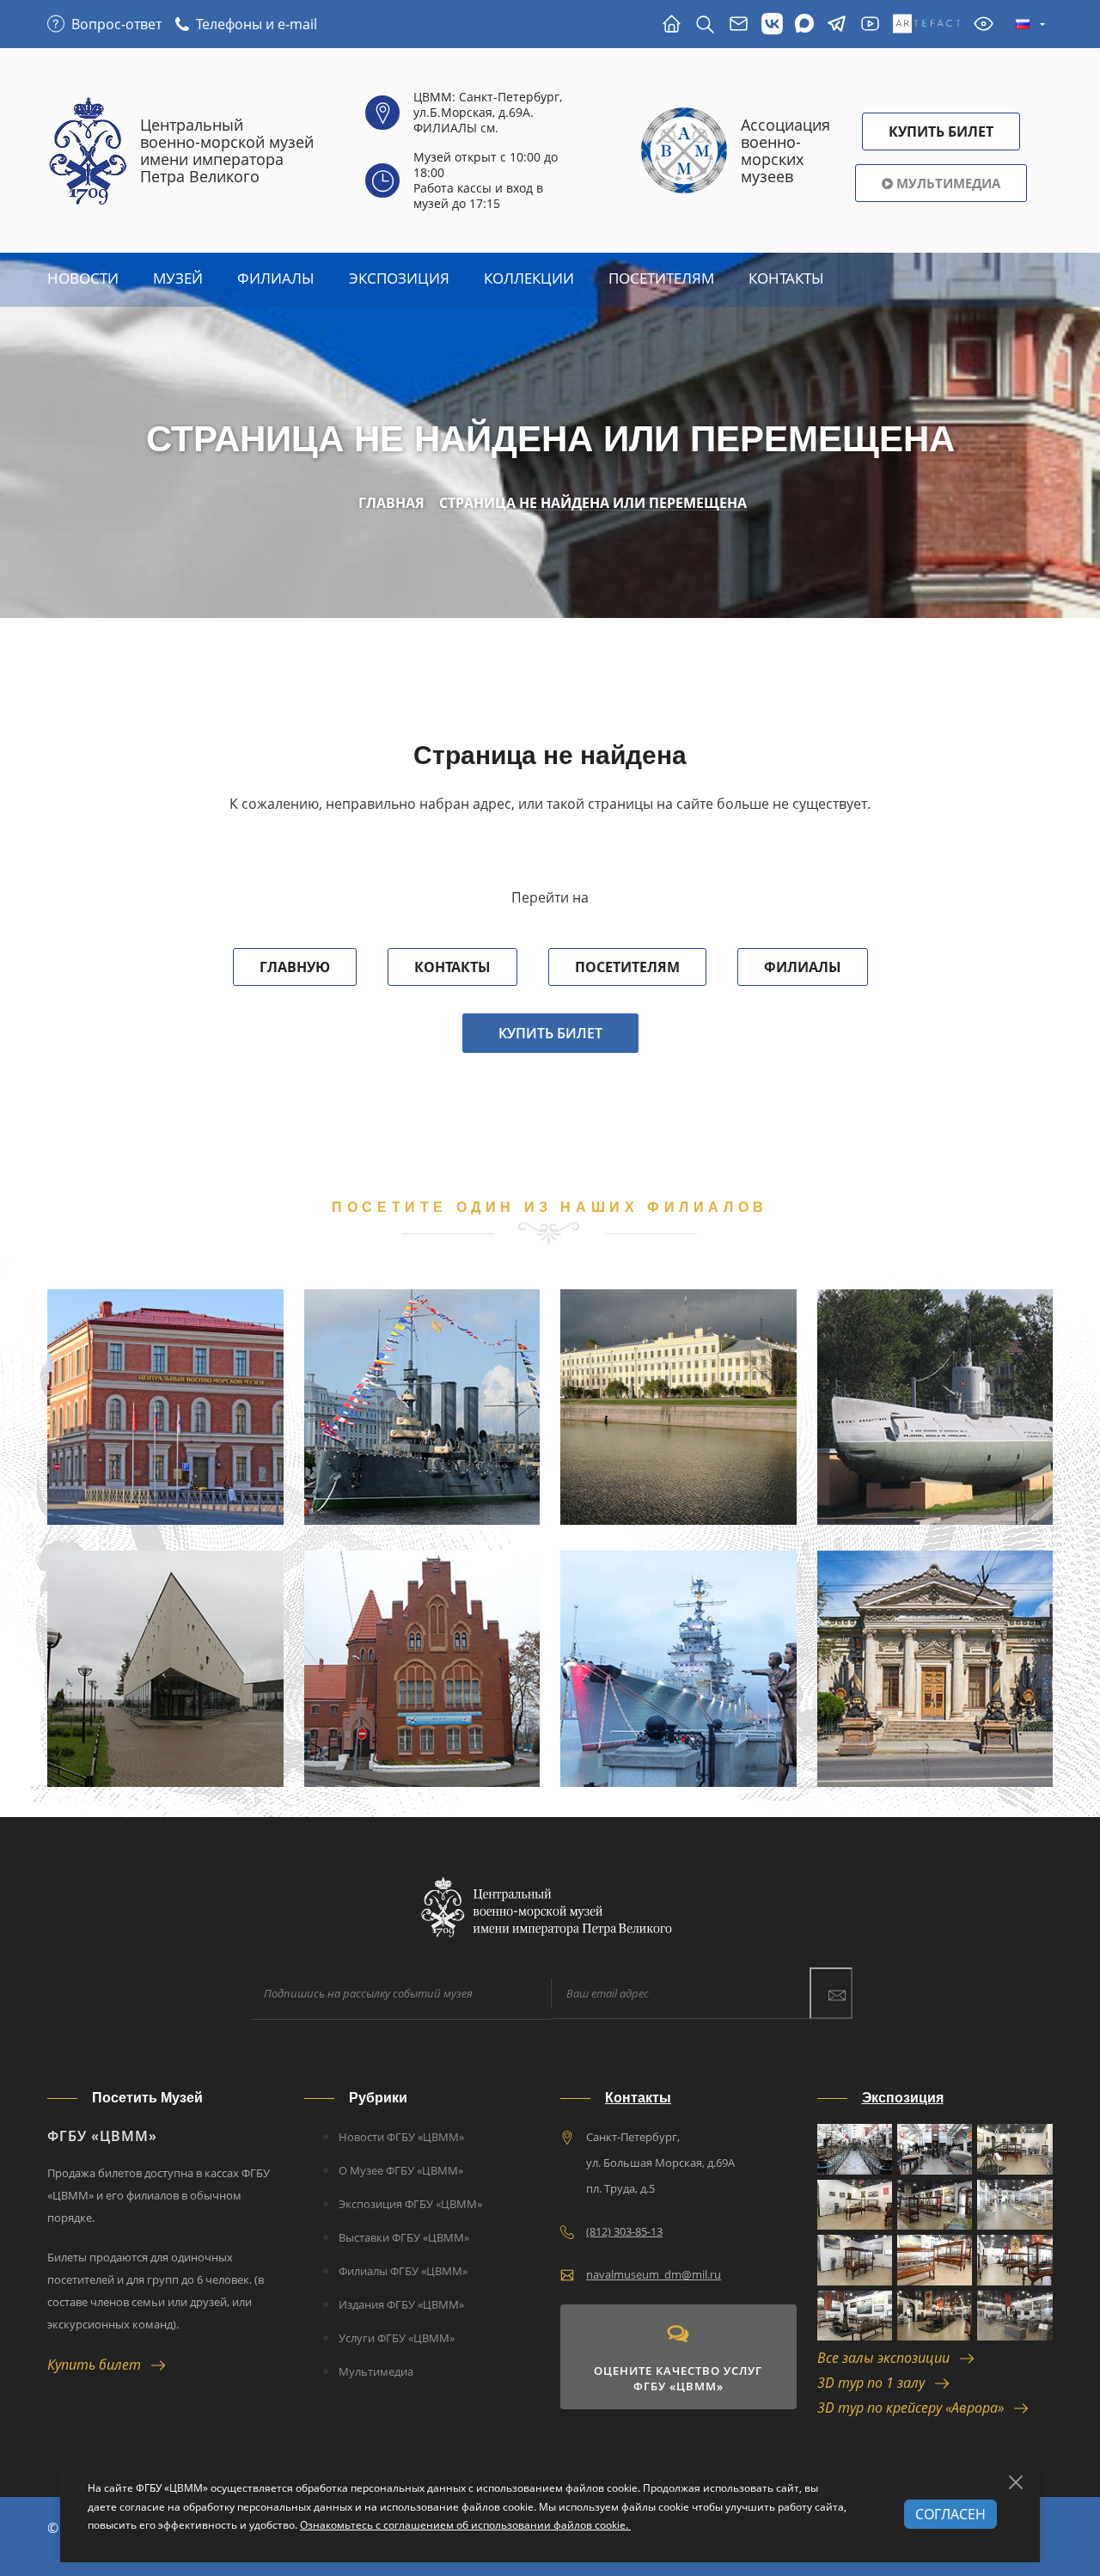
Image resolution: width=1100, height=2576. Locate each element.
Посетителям (627, 967)
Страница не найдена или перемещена (593, 503)
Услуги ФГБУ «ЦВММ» (397, 2338)
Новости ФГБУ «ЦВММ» (401, 2137)
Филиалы (276, 278)
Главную (295, 967)
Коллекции (529, 278)
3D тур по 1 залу (876, 2383)
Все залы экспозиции (889, 2358)
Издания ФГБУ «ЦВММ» (401, 2304)
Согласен (950, 2514)
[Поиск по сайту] (705, 24)
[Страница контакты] (739, 24)
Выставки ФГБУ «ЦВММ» (404, 2237)
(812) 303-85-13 (624, 2231)
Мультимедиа (947, 183)
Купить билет (550, 1033)
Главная (391, 503)
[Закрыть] (1016, 2482)
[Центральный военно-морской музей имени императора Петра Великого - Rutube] (870, 24)
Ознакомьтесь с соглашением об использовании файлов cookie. (465, 2525)
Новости (83, 278)
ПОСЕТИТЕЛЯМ (661, 278)
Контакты (786, 278)
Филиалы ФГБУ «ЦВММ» (403, 2271)
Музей (178, 278)
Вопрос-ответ (116, 24)
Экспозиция (399, 278)
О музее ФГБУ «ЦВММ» (401, 2170)
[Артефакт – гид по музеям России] (927, 24)
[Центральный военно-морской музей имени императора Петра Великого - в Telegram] (837, 24)
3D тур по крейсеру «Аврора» (916, 2408)
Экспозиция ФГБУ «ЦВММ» (410, 2204)
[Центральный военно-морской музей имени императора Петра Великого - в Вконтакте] (772, 24)
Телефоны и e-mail (257, 24)
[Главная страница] (672, 24)
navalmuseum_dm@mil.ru (654, 2274)
